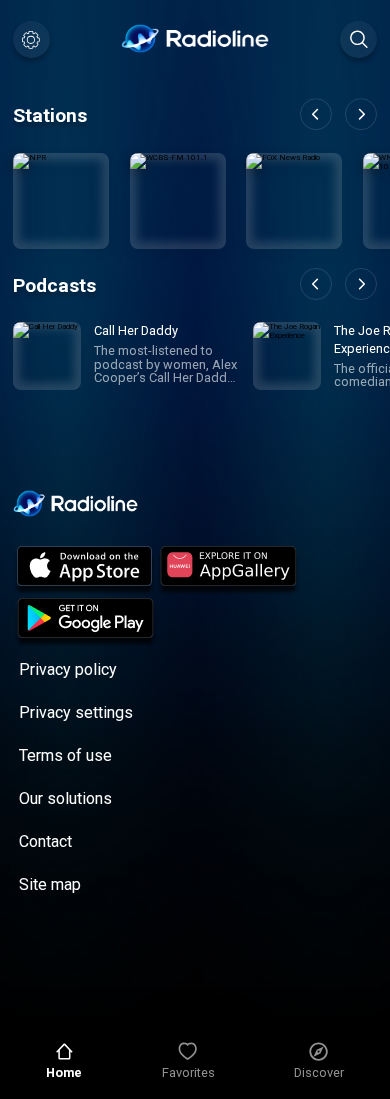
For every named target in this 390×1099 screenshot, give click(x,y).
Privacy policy (68, 669)
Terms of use (65, 755)
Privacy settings (76, 712)
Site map (50, 884)
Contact (45, 841)
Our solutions (65, 798)
